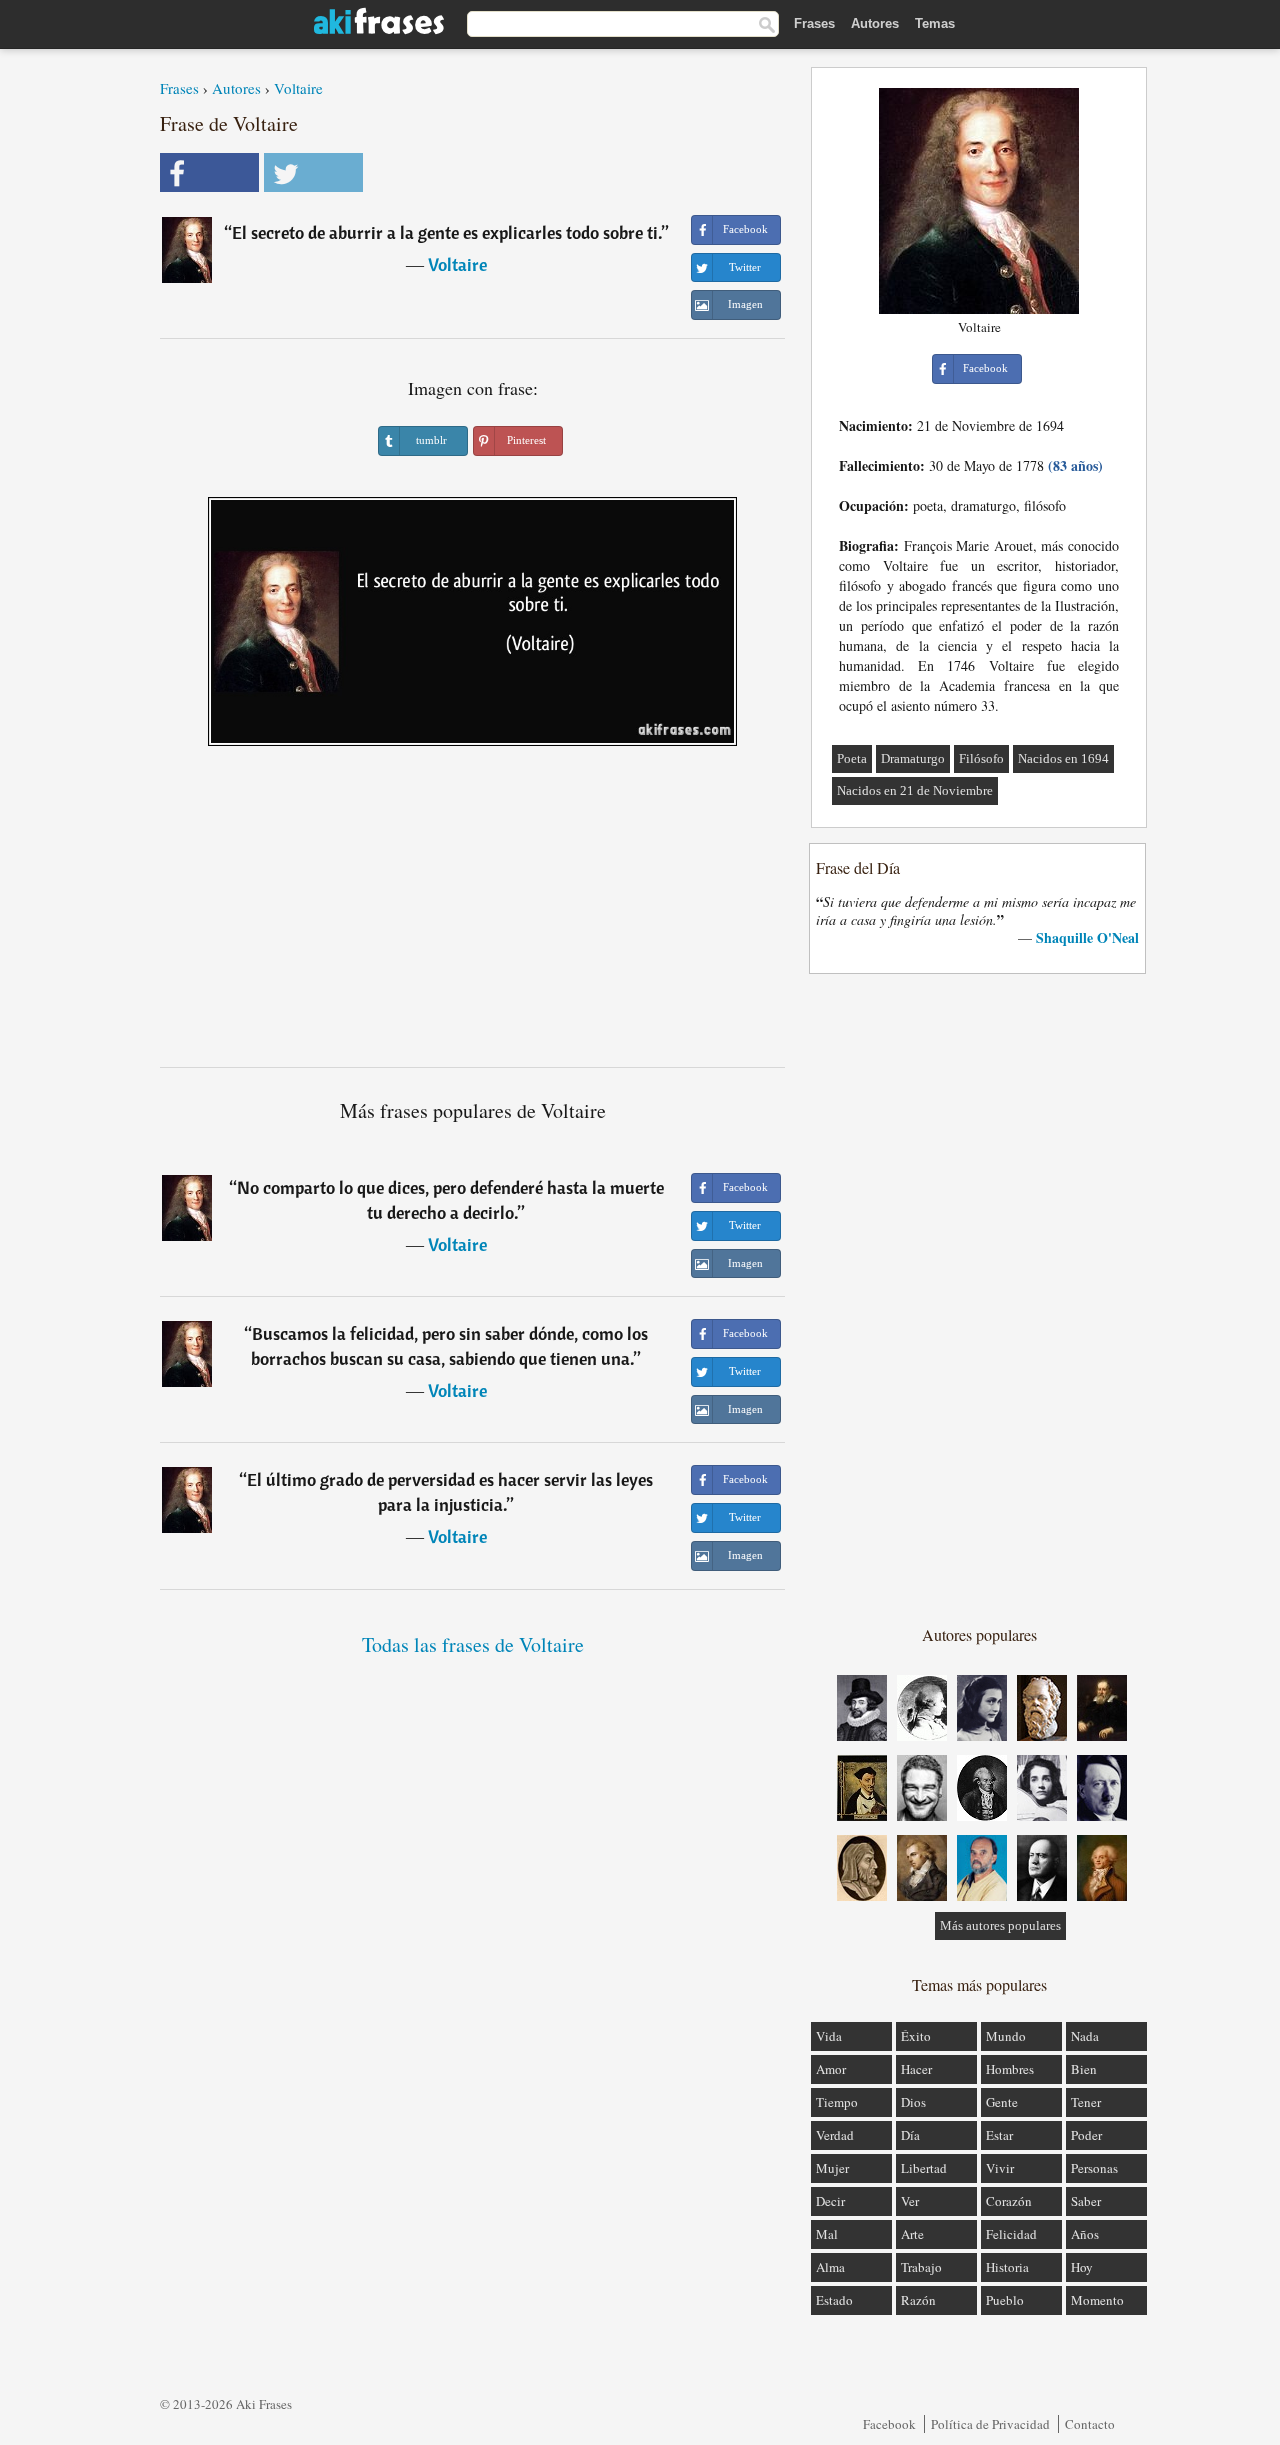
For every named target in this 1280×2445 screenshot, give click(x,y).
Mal (827, 2234)
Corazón (1009, 2201)
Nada (1085, 2036)
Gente (1002, 2102)
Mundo (1006, 2036)
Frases (814, 23)
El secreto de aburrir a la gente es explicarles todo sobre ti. (447, 232)
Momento (1097, 2300)
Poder (1086, 2135)
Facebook (889, 2424)
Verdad (835, 2135)
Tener (1086, 2102)
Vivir (1000, 2168)
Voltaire (298, 88)
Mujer (832, 2168)
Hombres (1010, 2069)
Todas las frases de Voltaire (473, 1644)
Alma (830, 2267)
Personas (1094, 2168)
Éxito (916, 2036)
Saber (1086, 2201)
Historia (1007, 2267)
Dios (913, 2102)
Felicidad (1011, 2234)
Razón (918, 2300)
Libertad (924, 2168)
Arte (912, 2234)
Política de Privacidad (990, 2424)
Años (1085, 2234)
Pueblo (1005, 2300)
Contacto (1090, 2424)
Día (910, 2135)
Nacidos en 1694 (1063, 758)
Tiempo (837, 2102)
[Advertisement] (473, 914)
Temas (935, 23)
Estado (834, 2300)
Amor (831, 2069)
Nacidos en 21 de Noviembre (915, 790)
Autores (875, 23)
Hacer (916, 2069)
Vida (829, 2036)
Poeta (852, 758)
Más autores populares (1000, 1925)
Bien (1084, 2069)
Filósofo (981, 758)
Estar (999, 2135)
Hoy (1082, 2267)
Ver (910, 2201)
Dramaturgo (913, 758)
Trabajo (921, 2267)
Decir (830, 2201)
